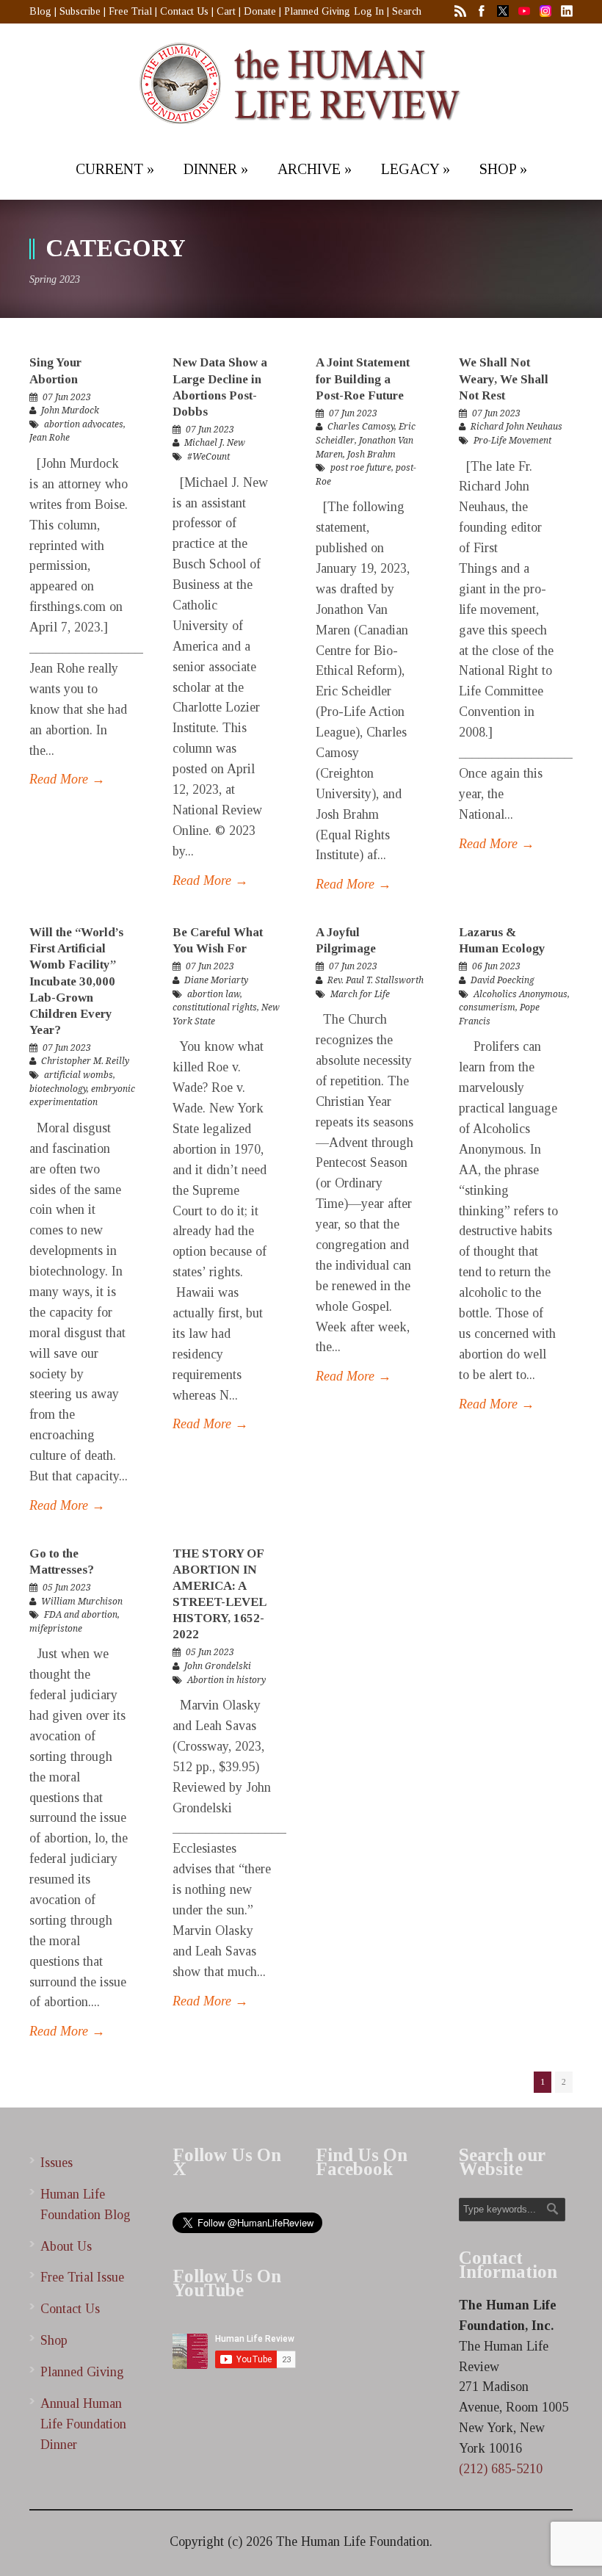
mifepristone (56, 1629)
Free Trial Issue (82, 2277)
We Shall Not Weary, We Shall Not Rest (504, 379)
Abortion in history (226, 1680)
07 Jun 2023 (67, 397)
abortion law (214, 994)
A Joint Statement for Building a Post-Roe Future (363, 379)
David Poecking (503, 980)
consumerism (487, 1007)
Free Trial (130, 11)
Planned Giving (317, 11)
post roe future (361, 468)
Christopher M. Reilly (85, 1061)
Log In (369, 11)
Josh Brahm (371, 455)
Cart (226, 11)
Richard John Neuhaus (516, 427)
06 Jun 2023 (496, 966)
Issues (57, 2163)
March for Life (360, 994)
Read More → (67, 779)
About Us (66, 2246)
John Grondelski (218, 1666)
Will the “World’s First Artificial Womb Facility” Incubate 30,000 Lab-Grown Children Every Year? (76, 981)
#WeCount (208, 457)
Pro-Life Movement (512, 441)
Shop (54, 2340)
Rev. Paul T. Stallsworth (376, 980)
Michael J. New (215, 443)
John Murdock (70, 410)
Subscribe (80, 11)
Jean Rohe (50, 438)
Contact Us (184, 11)
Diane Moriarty (216, 980)
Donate (260, 11)
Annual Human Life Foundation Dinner (83, 2424)
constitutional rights (215, 1007)
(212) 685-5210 (501, 2469)
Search (407, 11)
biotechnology (58, 1089)
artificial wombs (79, 1075)
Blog (40, 11)
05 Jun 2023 (67, 1588)
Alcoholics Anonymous (521, 994)
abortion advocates (84, 424)
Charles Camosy (361, 427)
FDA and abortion (81, 1615)
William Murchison (82, 1602)
